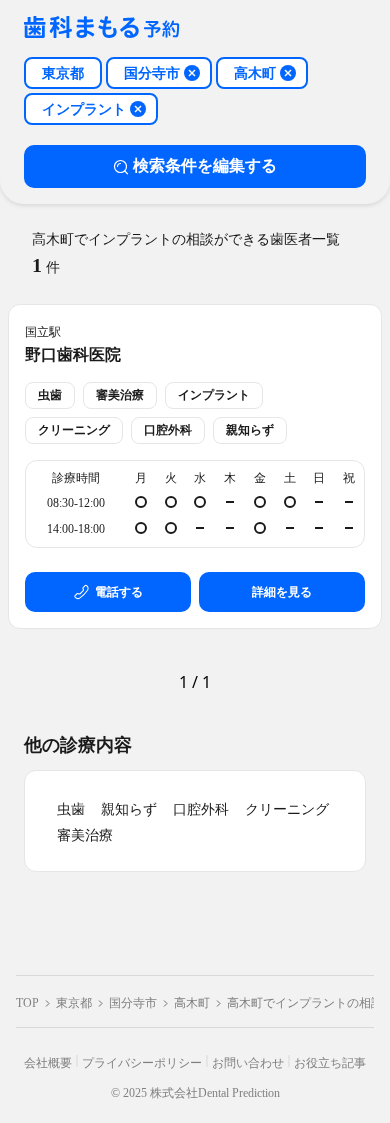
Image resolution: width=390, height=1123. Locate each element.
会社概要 (48, 1063)
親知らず (129, 809)
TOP (27, 1003)
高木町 (192, 1003)
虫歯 (71, 809)
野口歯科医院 (73, 354)
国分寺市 (133, 1003)
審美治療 (85, 835)
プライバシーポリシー (142, 1063)
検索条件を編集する (205, 165)
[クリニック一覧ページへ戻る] (102, 28)
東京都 (74, 1003)
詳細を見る (282, 592)
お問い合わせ (248, 1063)
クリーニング (287, 809)
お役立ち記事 (330, 1063)
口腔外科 (201, 809)
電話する (119, 592)
